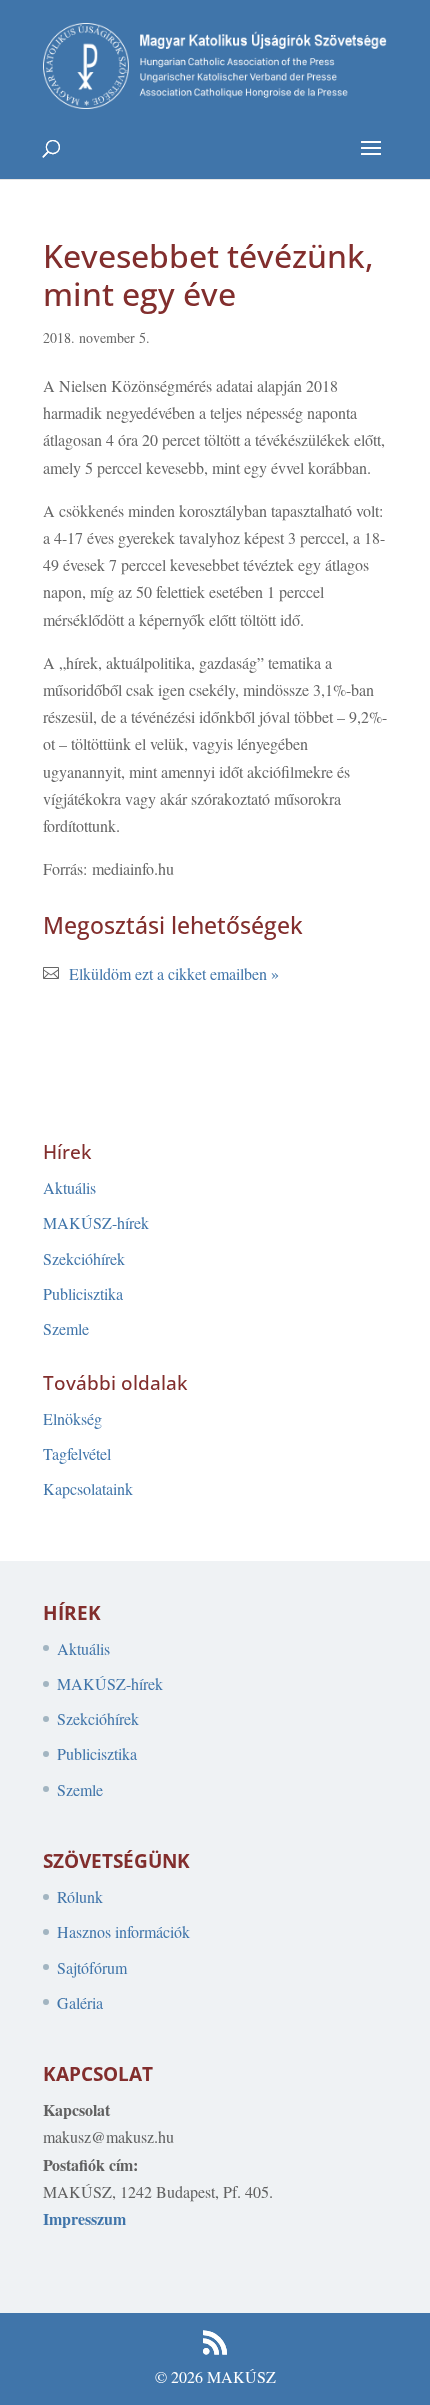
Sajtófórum (92, 1967)
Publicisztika (83, 1293)
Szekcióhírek (84, 1258)
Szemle (66, 1328)
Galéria (80, 2002)
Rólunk (80, 1896)
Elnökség (72, 1418)
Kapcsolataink (88, 1488)
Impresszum (84, 2218)
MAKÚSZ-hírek (96, 1222)
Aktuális (69, 1187)
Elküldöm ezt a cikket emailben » (174, 973)
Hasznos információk (123, 1931)
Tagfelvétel (77, 1453)
